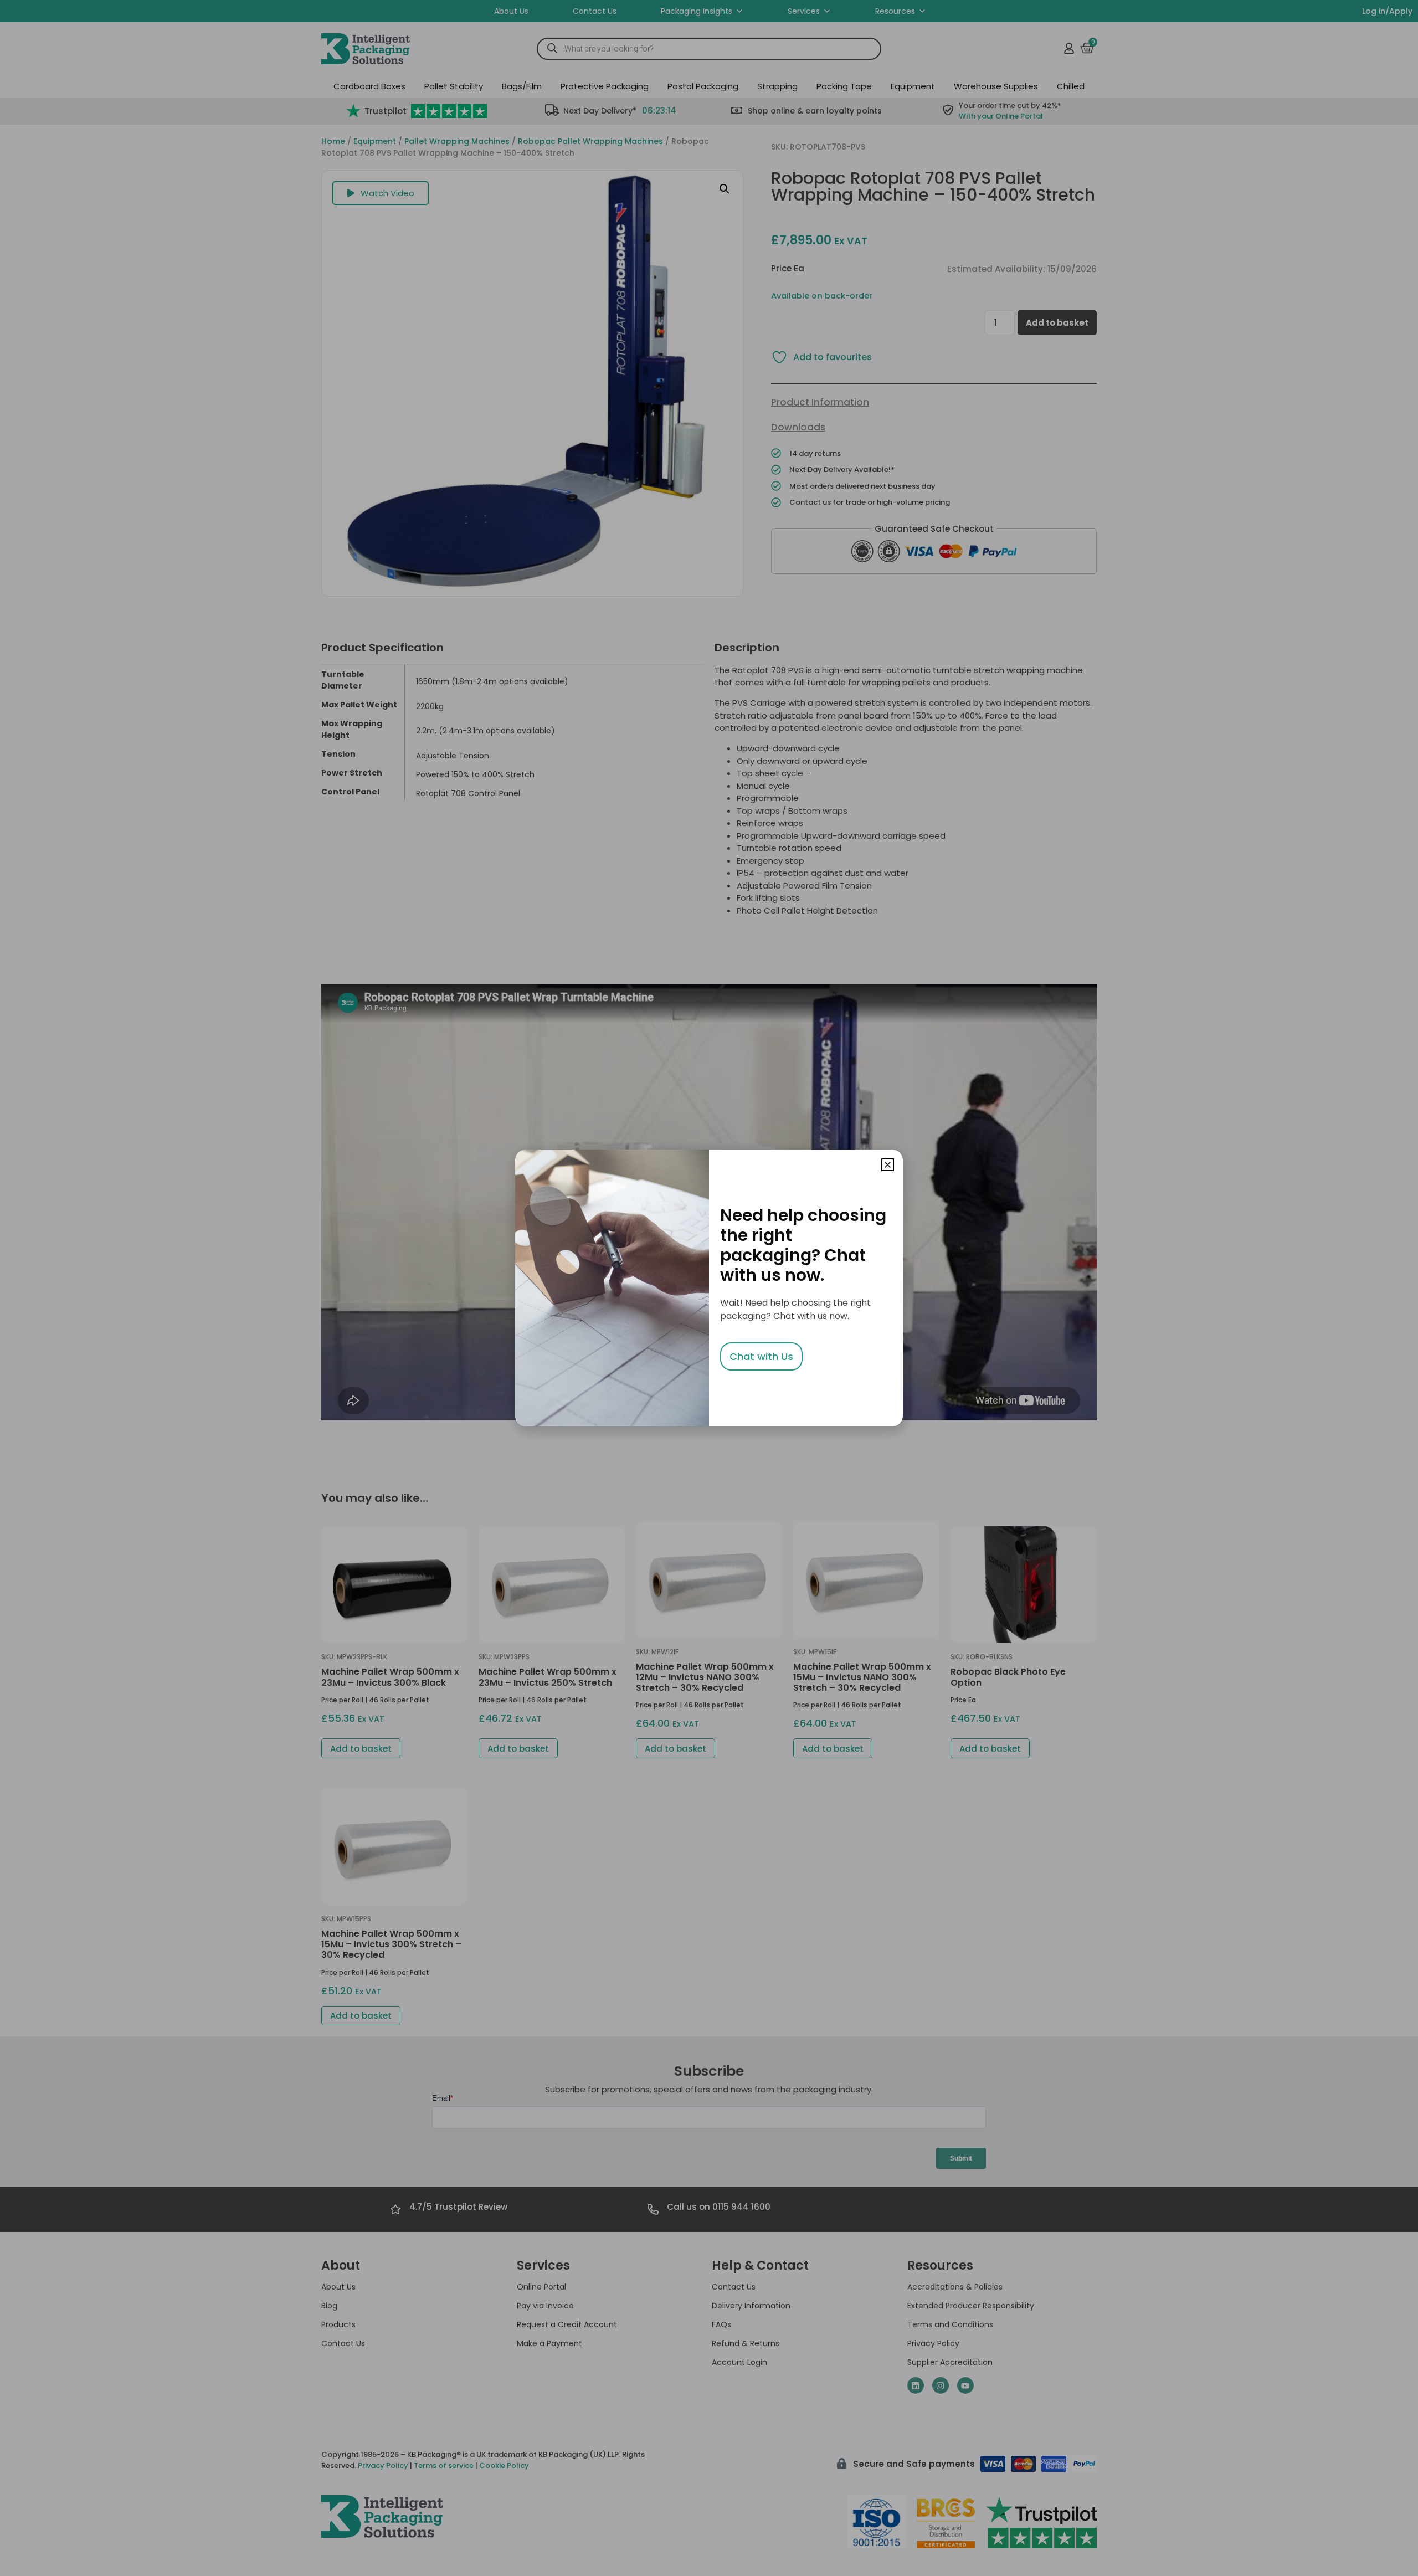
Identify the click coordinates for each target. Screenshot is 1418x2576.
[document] (709, 1288)
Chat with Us (761, 1356)
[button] (888, 1165)
